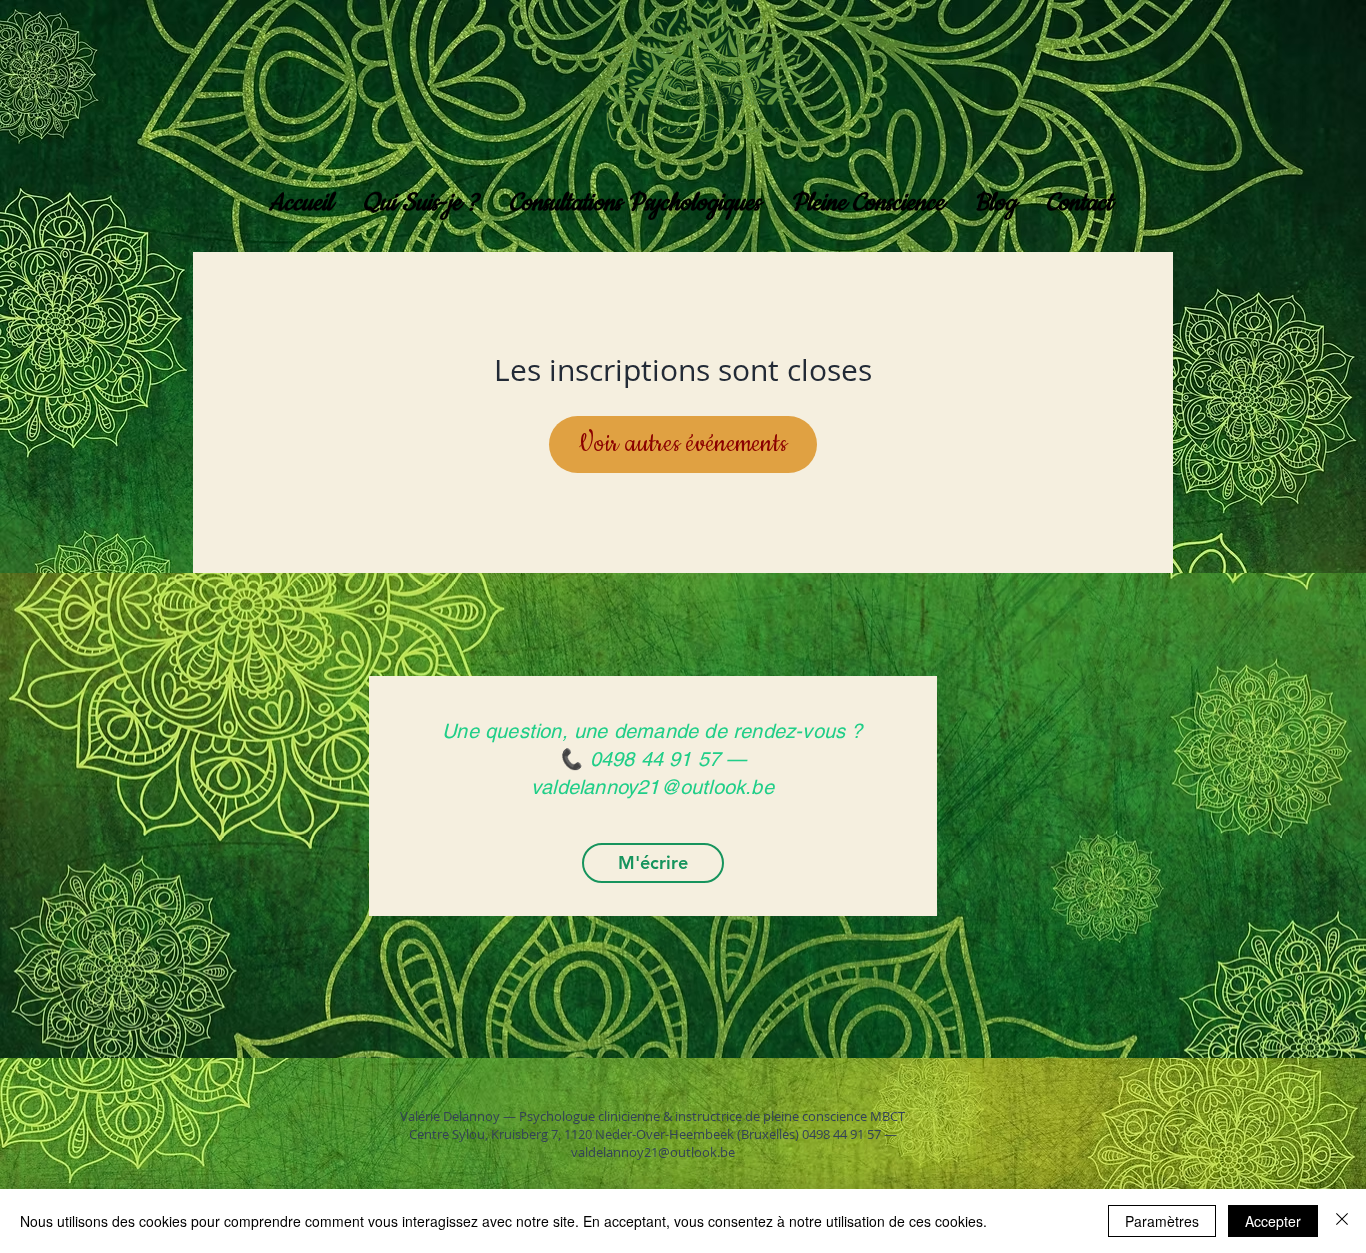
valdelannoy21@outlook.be (653, 1152)
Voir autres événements (683, 444)
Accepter (1273, 1221)
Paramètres (1162, 1221)
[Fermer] (1342, 1221)
